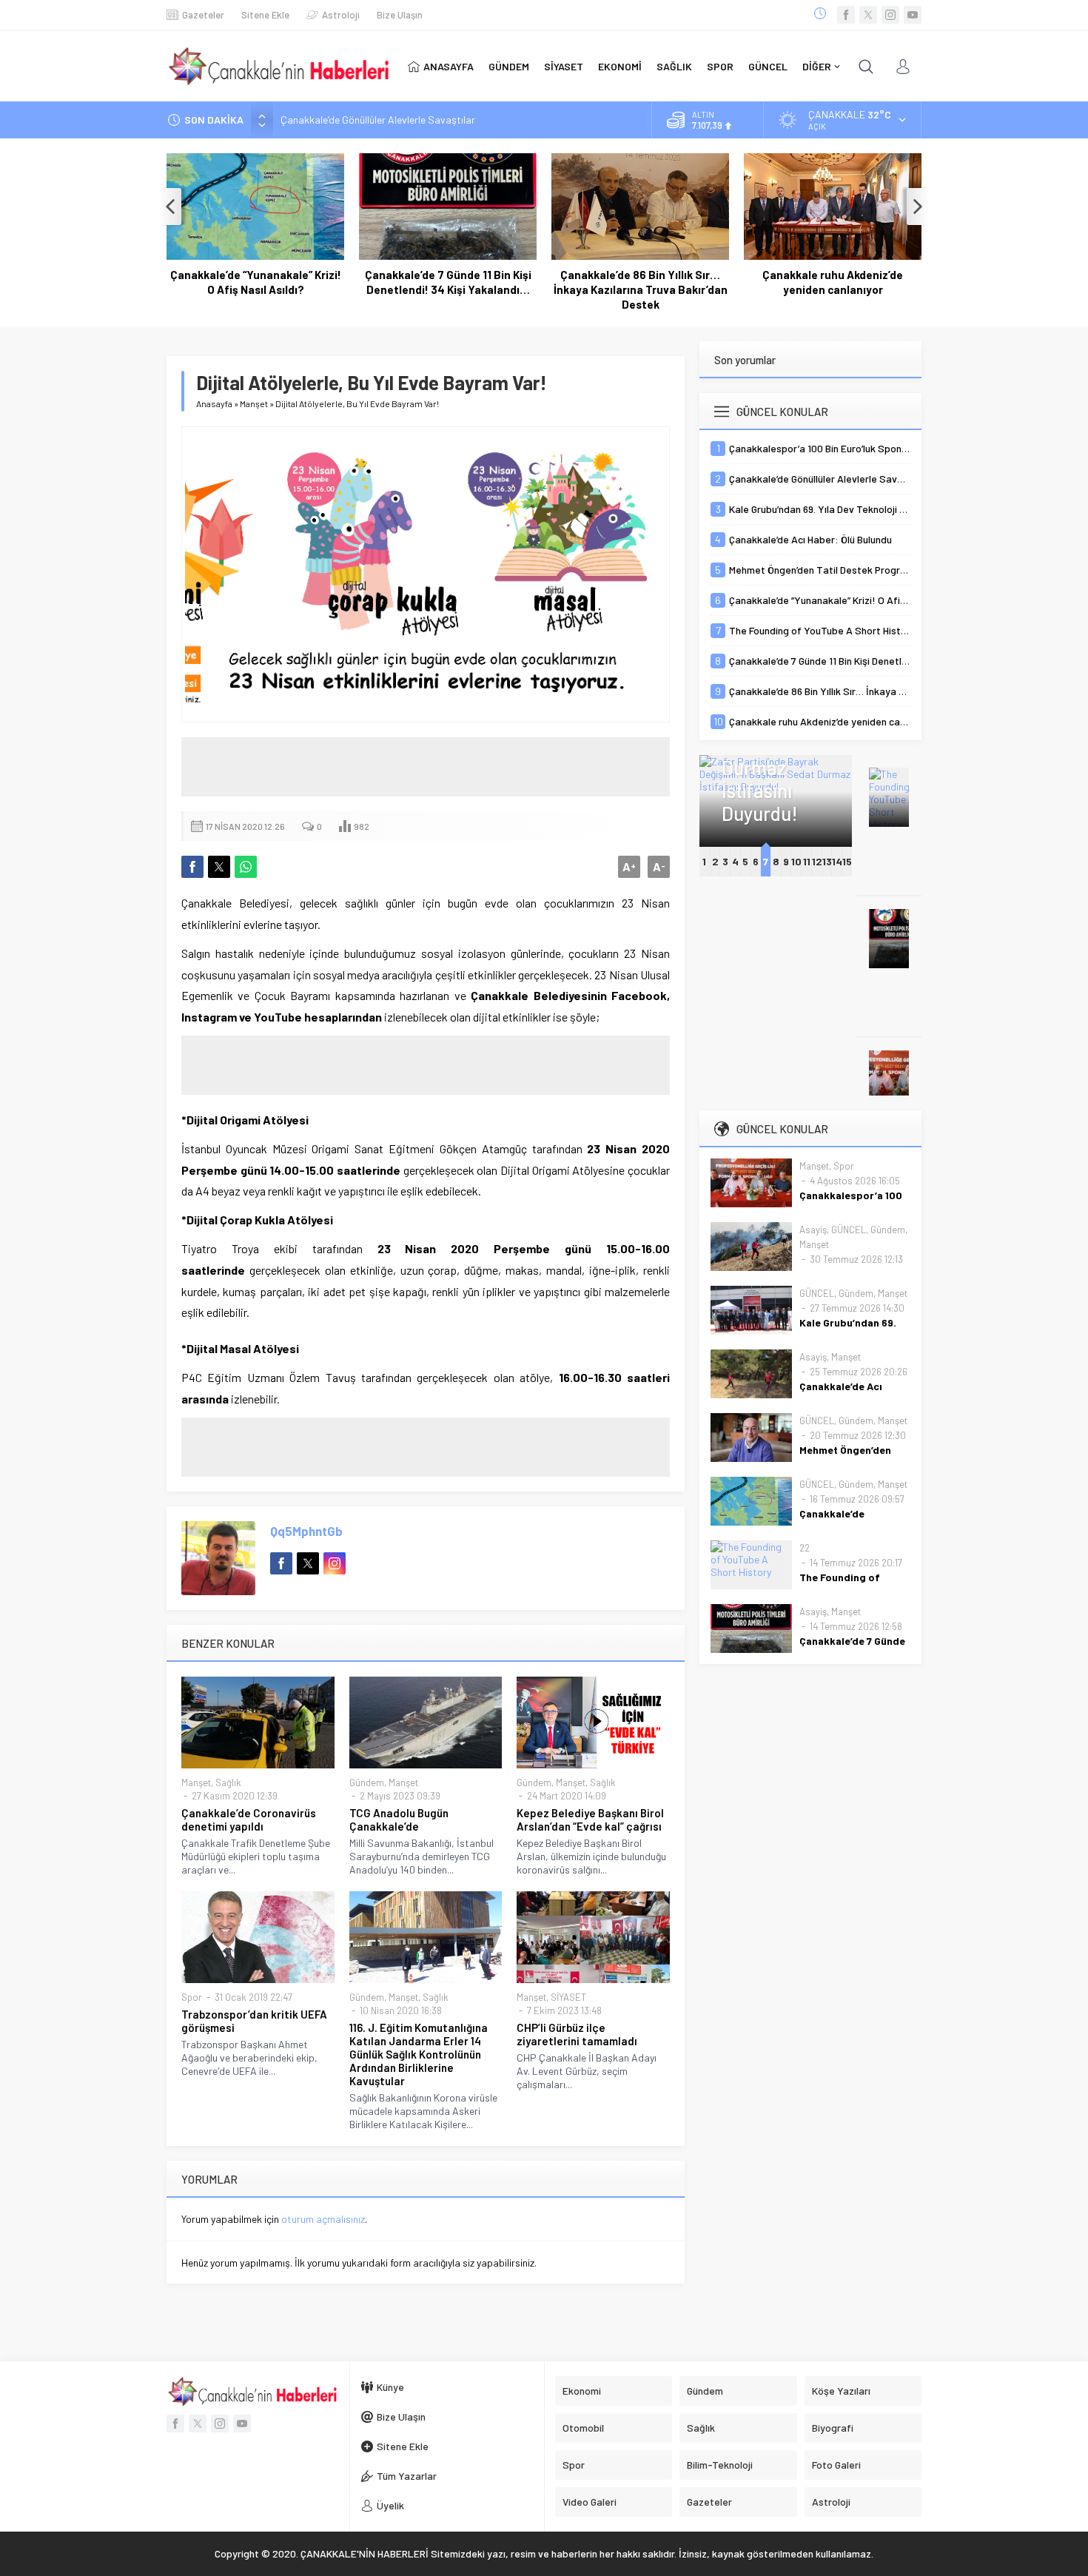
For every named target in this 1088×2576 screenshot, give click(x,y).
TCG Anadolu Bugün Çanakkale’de (399, 1819)
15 (847, 861)
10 (796, 861)
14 (837, 861)
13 (827, 861)
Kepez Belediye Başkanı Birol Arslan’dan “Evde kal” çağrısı (590, 1819)
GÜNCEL (849, 1230)
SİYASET (568, 1997)
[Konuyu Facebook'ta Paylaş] (192, 867)
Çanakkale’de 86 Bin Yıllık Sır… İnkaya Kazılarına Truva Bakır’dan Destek (641, 289)
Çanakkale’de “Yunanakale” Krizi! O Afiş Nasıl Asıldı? (256, 282)
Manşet (254, 403)
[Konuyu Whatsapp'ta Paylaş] (246, 867)
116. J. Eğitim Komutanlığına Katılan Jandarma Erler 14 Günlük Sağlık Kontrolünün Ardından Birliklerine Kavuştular (419, 2054)
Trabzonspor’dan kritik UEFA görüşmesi (254, 2021)
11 (807, 861)
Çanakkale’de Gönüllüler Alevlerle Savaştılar (378, 120)
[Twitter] (868, 15)
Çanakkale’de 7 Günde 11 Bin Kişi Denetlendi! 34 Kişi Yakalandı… (448, 282)
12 (817, 861)
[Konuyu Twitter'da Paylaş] (219, 867)
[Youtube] (913, 15)
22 (805, 1548)
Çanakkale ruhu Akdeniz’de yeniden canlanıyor (833, 282)
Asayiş (813, 1230)
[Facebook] (846, 15)
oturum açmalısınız (323, 2219)
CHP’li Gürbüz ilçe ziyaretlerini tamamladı (577, 2034)
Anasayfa (214, 403)
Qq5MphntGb (306, 1531)
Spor (192, 1997)
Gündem (367, 1782)
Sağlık (228, 1782)
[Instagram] (890, 15)
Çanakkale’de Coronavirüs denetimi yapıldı (249, 1819)
